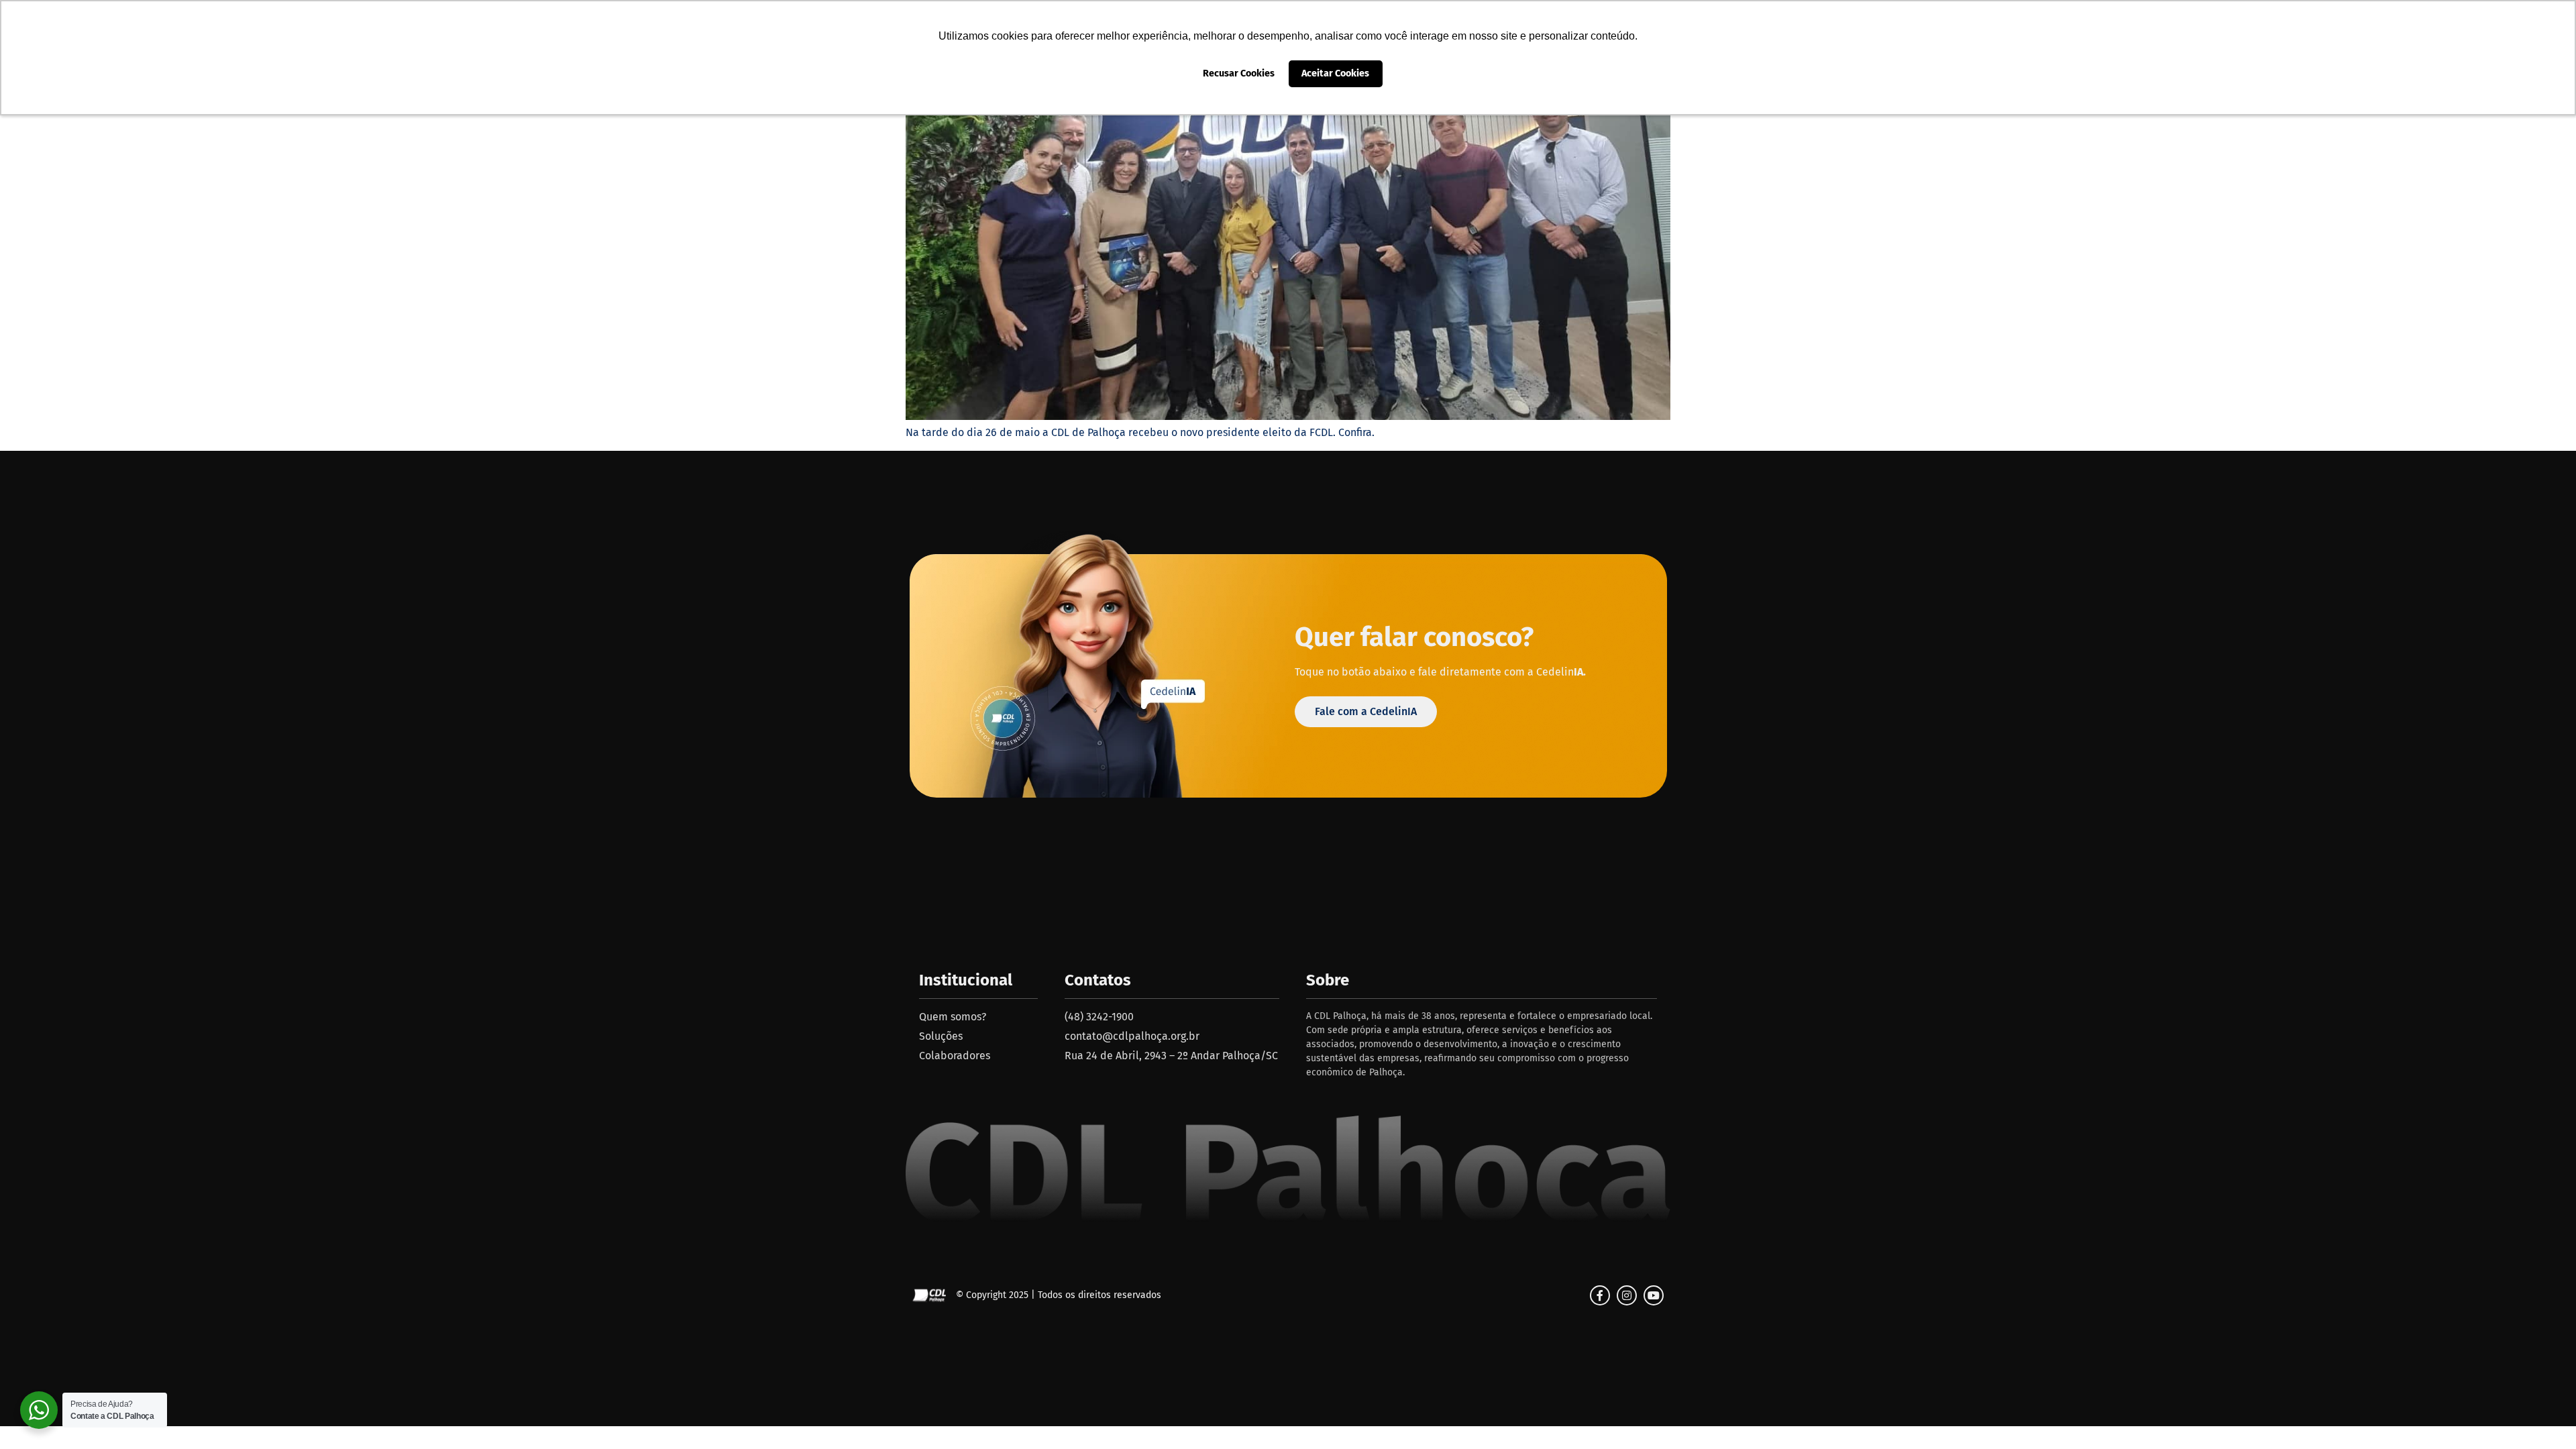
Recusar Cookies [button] (1239, 73)
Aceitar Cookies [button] (1335, 73)
